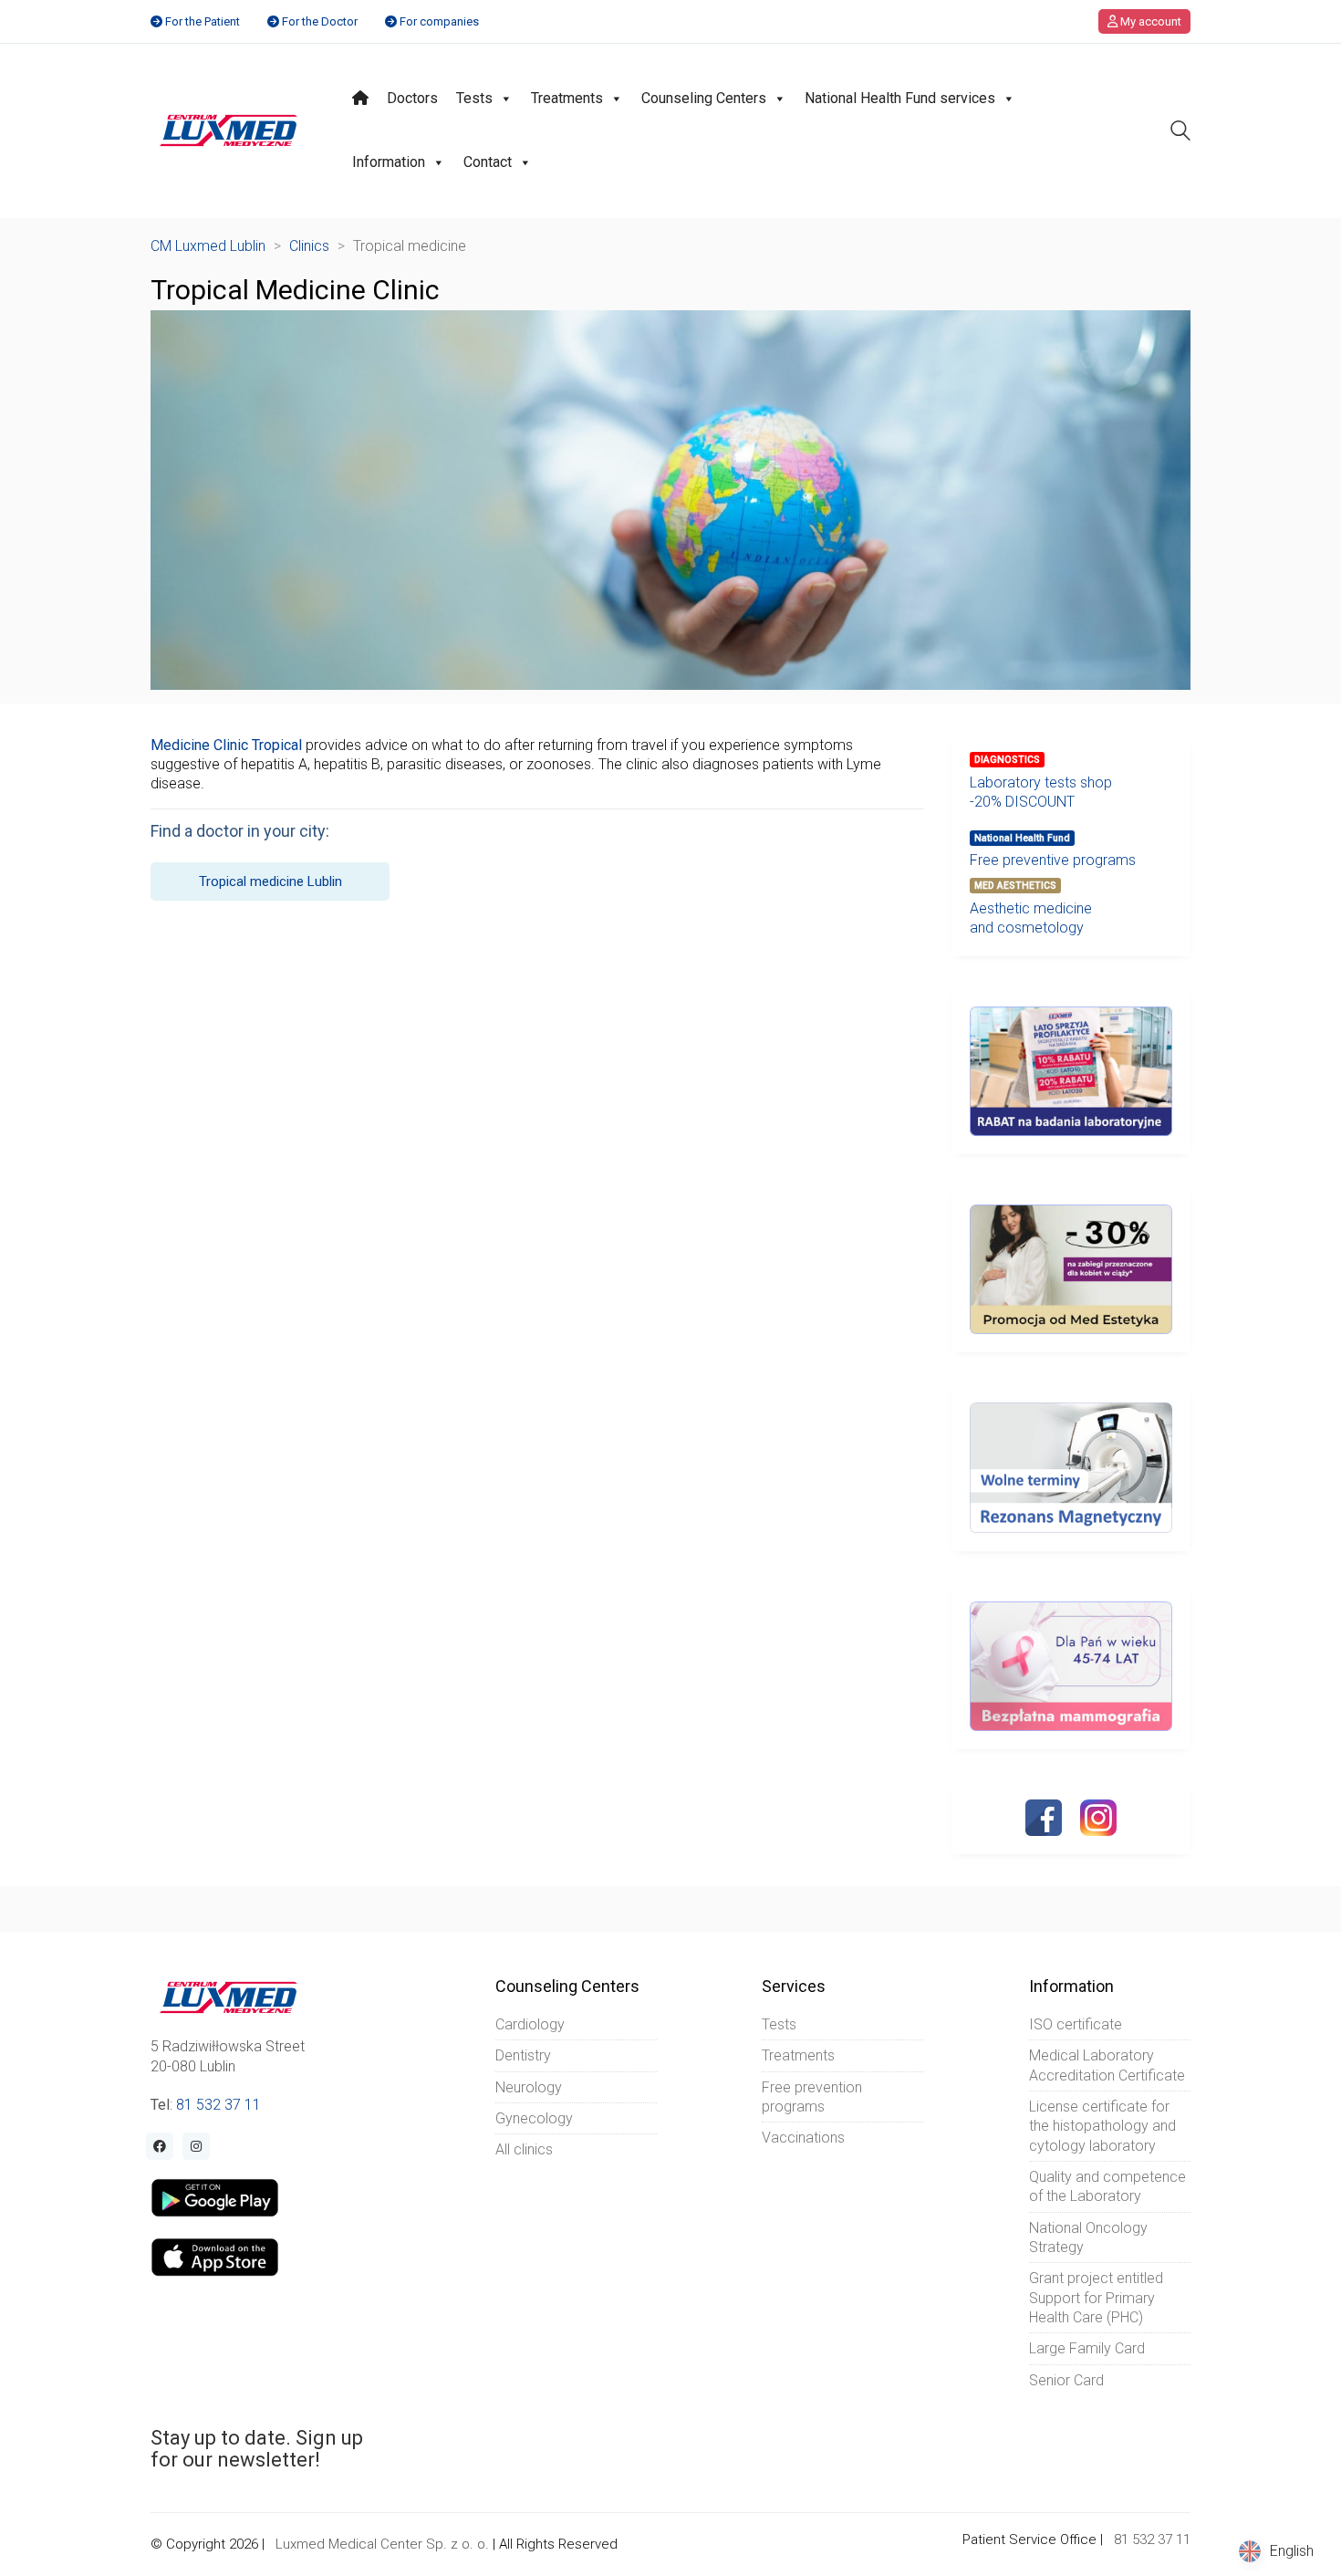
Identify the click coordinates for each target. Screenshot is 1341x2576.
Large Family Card (1087, 2348)
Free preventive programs (1053, 860)
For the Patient (203, 21)
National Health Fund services (900, 98)
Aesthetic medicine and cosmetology (1031, 918)
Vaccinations (803, 2138)
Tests (474, 98)
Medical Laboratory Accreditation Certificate (1107, 2065)
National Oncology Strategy (1088, 2237)
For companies (439, 21)
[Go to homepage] (229, 130)
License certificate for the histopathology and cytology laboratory (1102, 2126)
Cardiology (530, 2024)
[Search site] (1180, 133)
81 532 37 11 (218, 2105)
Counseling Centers (704, 98)
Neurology (529, 2087)
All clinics (524, 2149)
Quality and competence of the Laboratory (1107, 2186)
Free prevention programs (812, 2097)
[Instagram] (1098, 1818)
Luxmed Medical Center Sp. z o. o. (382, 2544)
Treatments (567, 98)
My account (1149, 21)
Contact (488, 162)
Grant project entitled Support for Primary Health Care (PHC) (1096, 2298)
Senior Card (1066, 2380)
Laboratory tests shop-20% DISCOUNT (1041, 792)
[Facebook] (1044, 1818)
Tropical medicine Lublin (270, 881)
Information (389, 162)
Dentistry (523, 2055)
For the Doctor (320, 21)
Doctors (412, 98)
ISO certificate (1076, 2024)
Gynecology (534, 2118)
